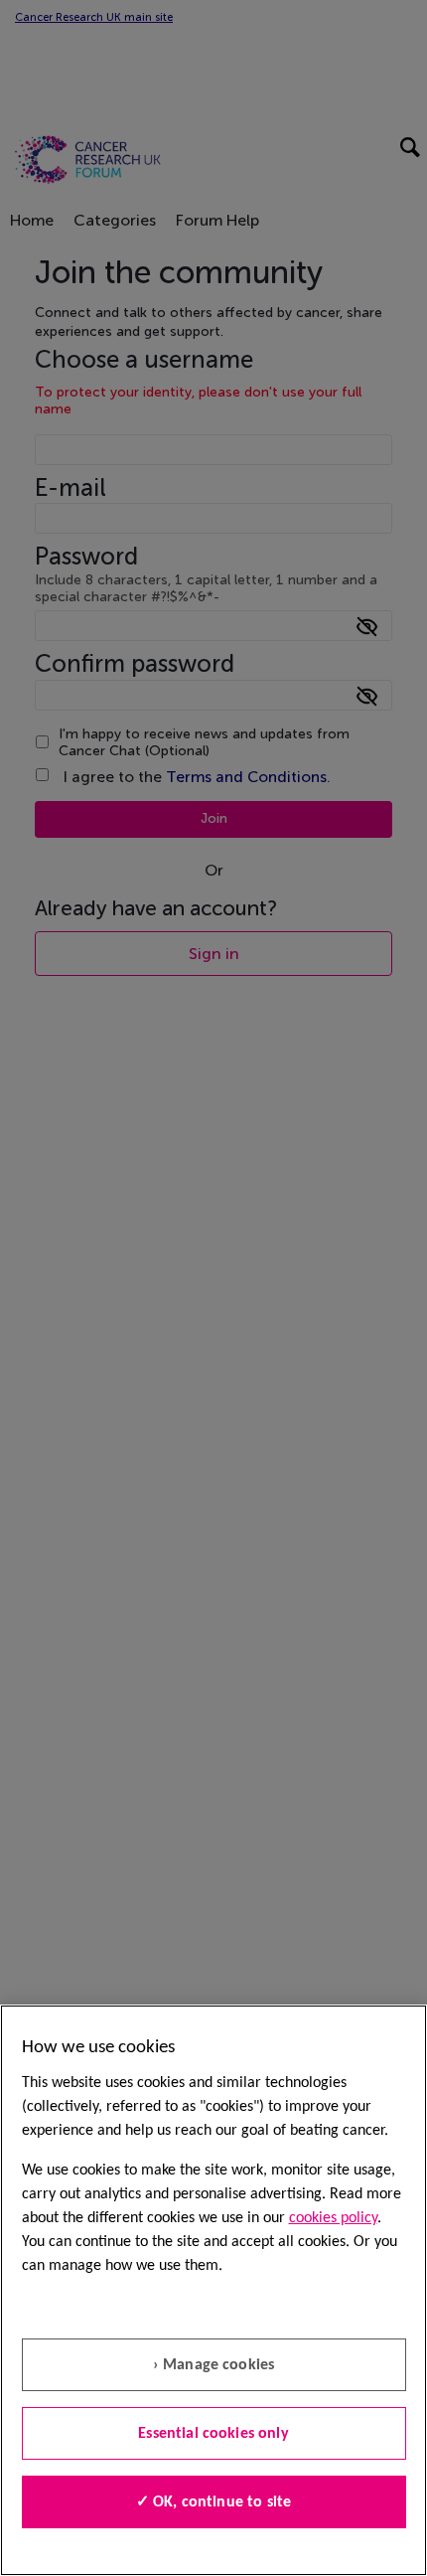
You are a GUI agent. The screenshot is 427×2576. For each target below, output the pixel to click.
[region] (213, 2290)
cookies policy (333, 2218)
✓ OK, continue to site (214, 2502)
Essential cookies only (213, 2434)
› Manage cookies (214, 2365)
